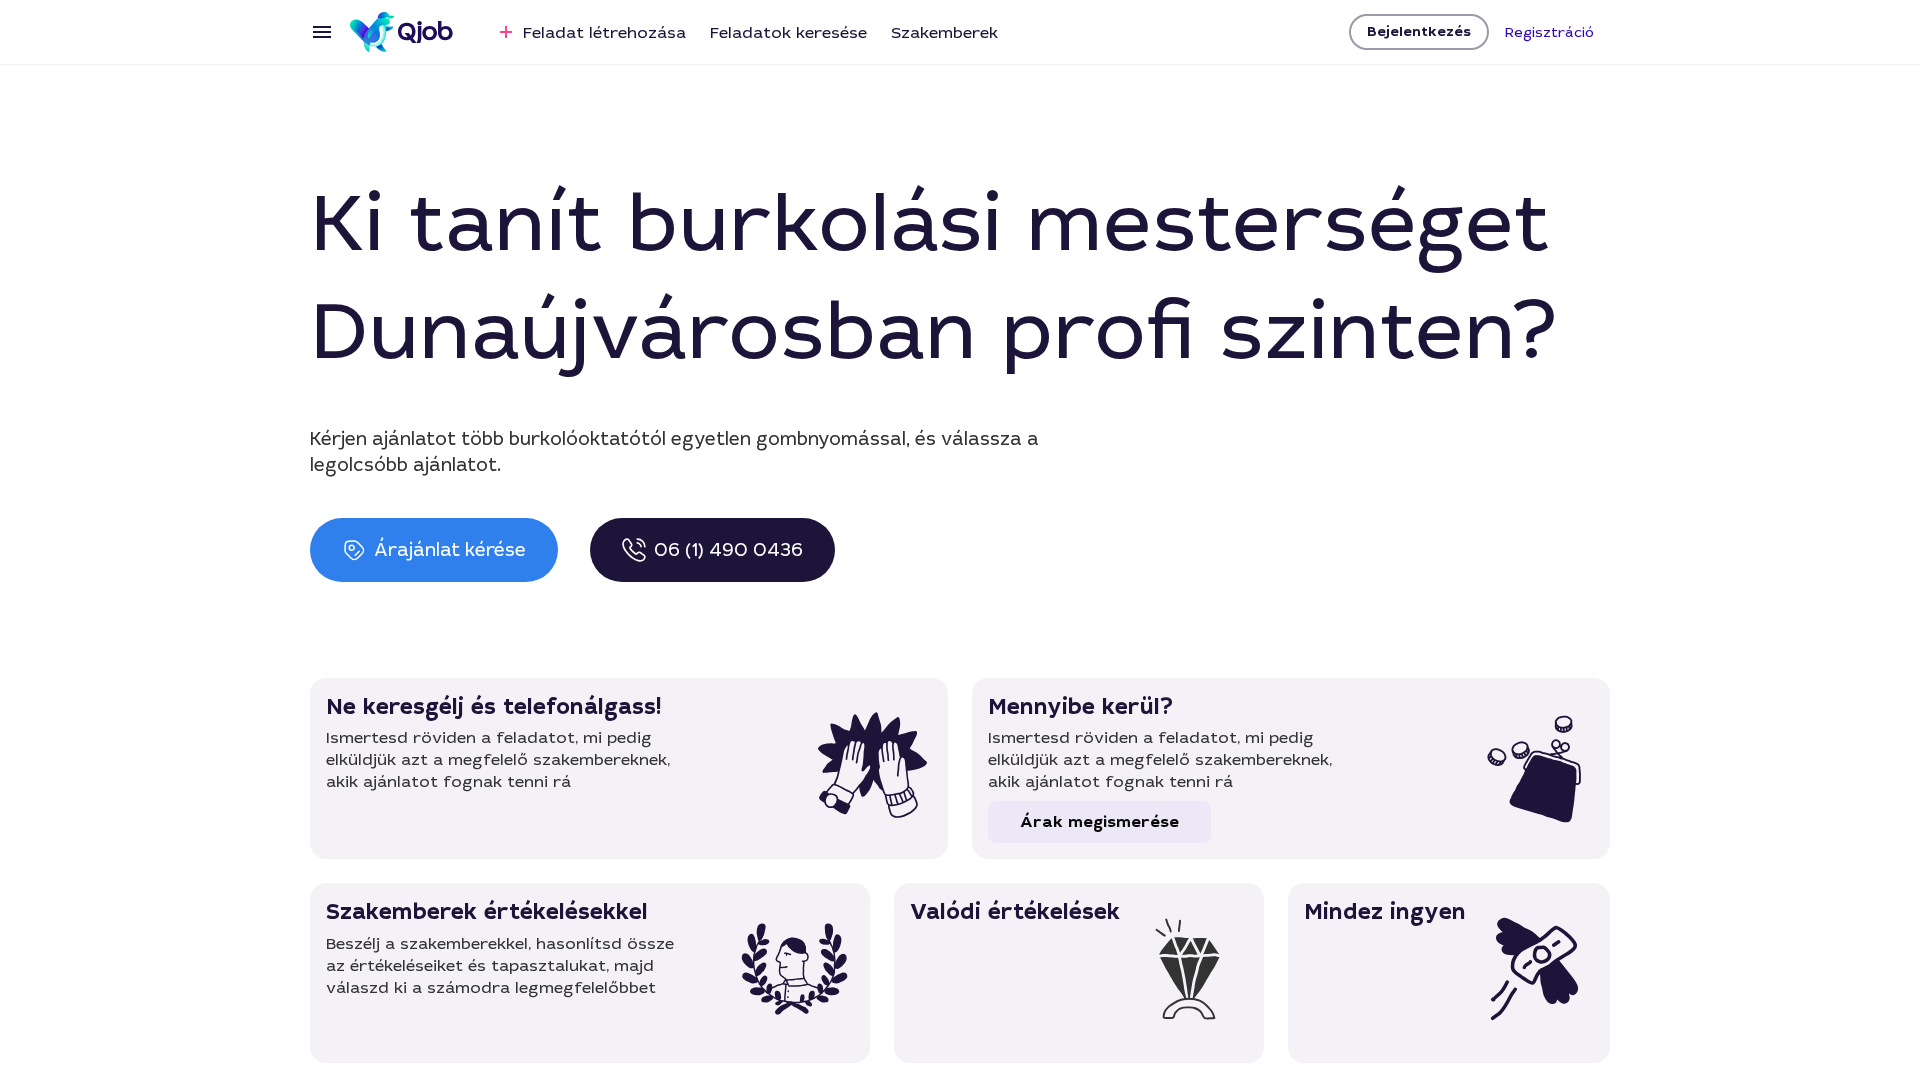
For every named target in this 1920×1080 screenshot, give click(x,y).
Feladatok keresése (788, 32)
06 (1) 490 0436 (728, 550)
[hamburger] (322, 32)
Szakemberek (944, 32)
